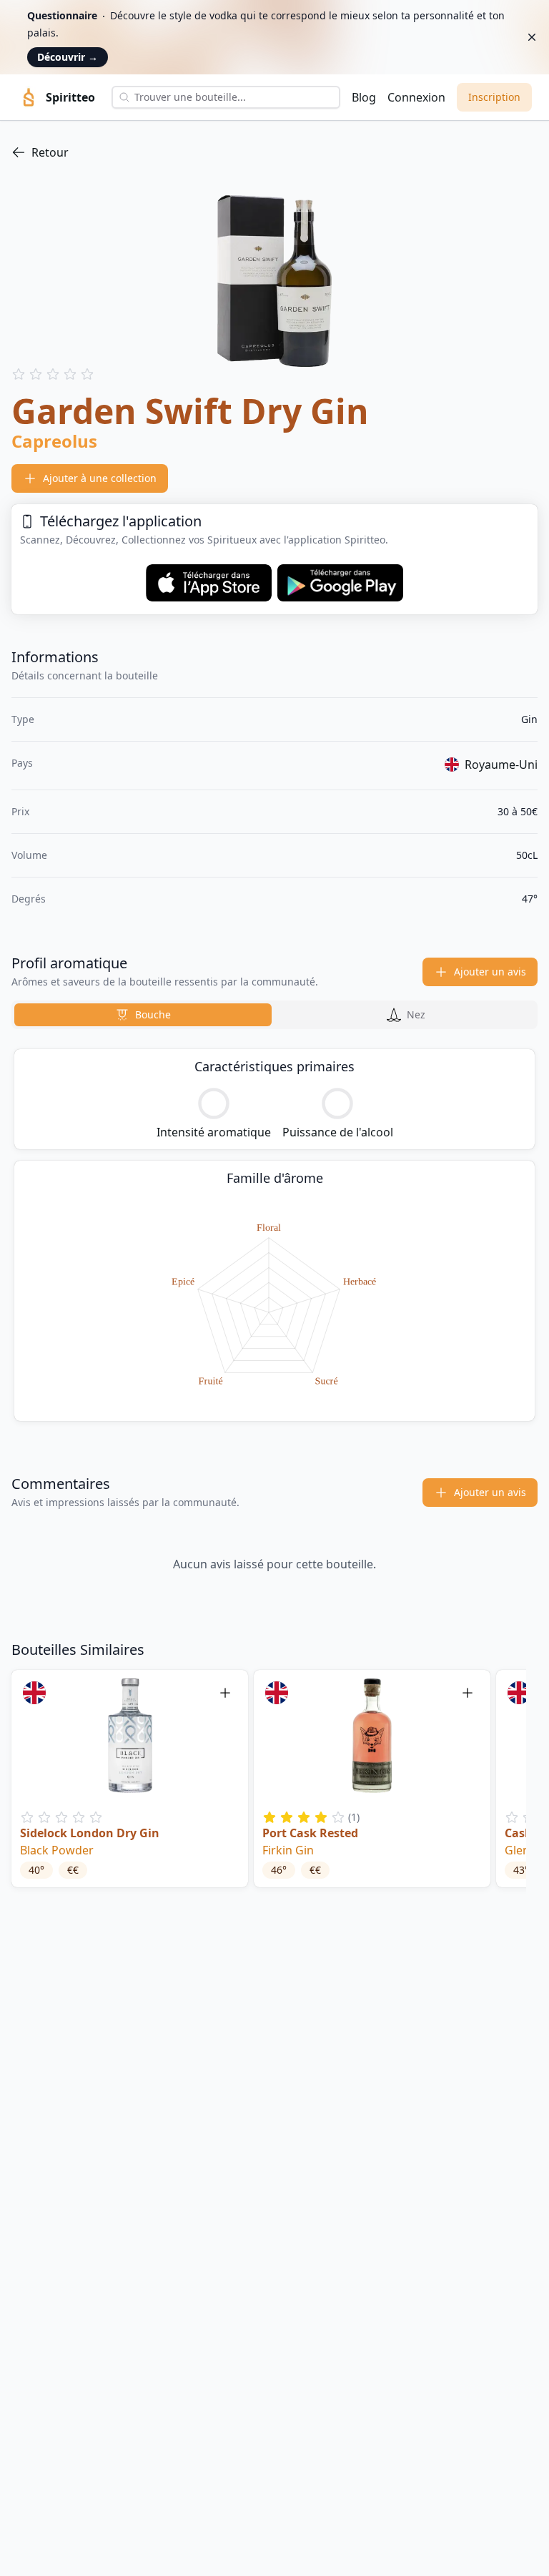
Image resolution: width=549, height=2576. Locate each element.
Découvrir (68, 57)
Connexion (416, 97)
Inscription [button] (494, 97)
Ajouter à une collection (100, 478)
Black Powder (57, 1850)
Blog (364, 97)
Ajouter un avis (490, 972)
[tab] (143, 1015)
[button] (130, 1779)
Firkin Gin (288, 1850)
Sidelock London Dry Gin (90, 1833)
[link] (274, 152)
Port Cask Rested (310, 1833)
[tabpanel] (274, 1235)
